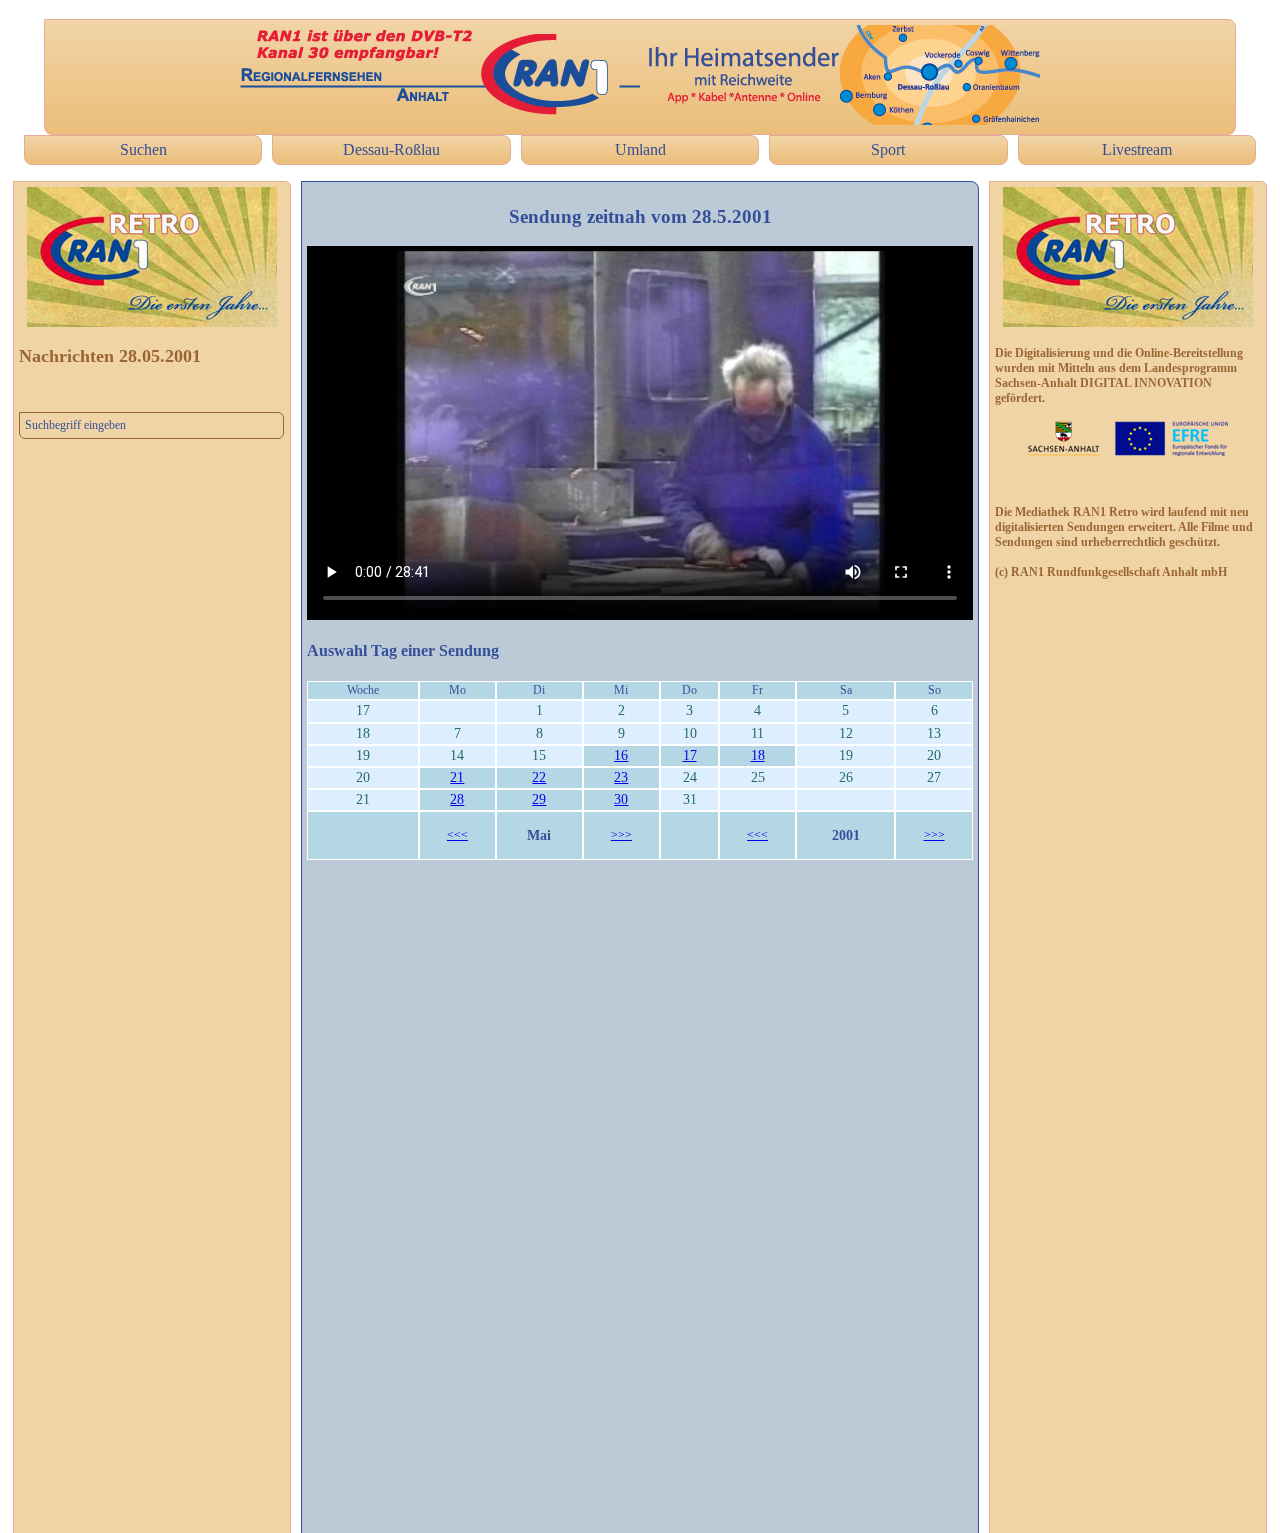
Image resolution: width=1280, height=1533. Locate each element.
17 (690, 755)
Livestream (1137, 149)
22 (539, 777)
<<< (457, 835)
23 (621, 777)
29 (539, 799)
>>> (621, 835)
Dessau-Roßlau (391, 149)
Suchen (143, 149)
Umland (640, 149)
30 (621, 799)
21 (457, 777)
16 (621, 755)
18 (758, 755)
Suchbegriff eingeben (75, 425)
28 (457, 799)
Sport (888, 149)
